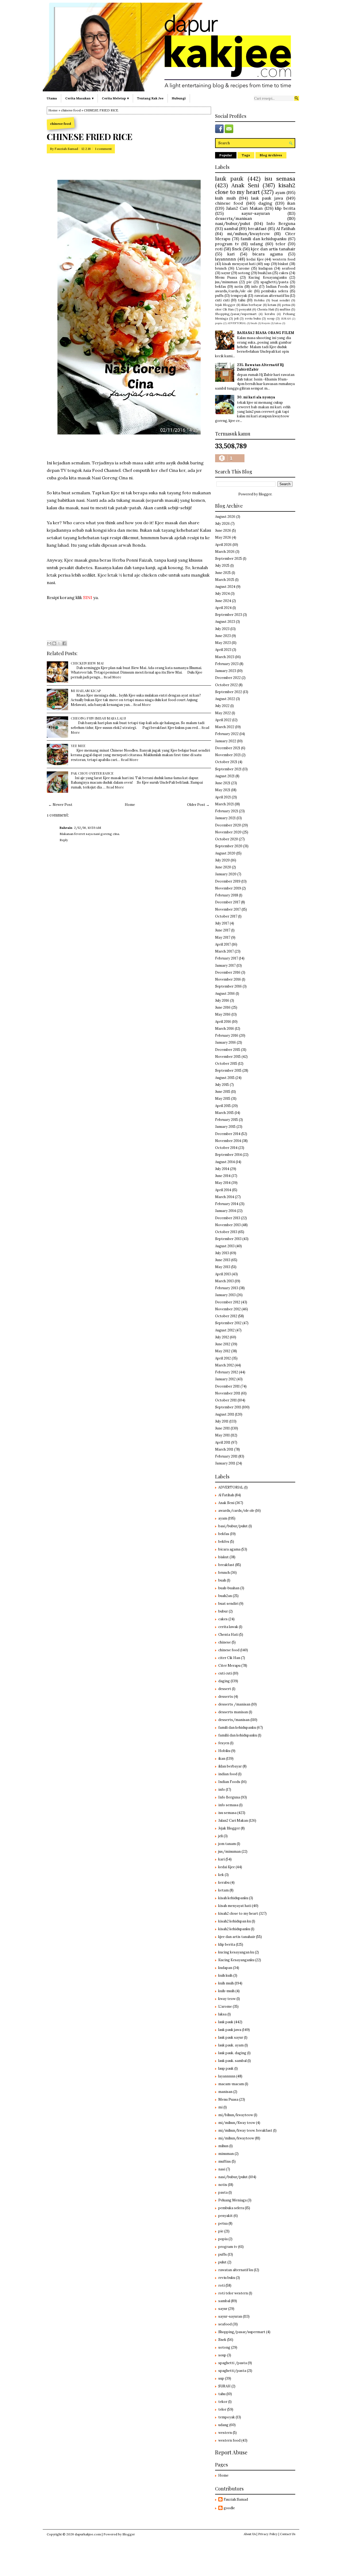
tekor (223, 2402)
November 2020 (228, 832)
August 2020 (225, 853)
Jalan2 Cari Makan (244, 208)
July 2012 (222, 1337)
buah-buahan (229, 1588)
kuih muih (226, 198)
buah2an (265, 273)
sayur (226, 273)
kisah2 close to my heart (255, 189)
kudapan (266, 268)
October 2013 (226, 1232)
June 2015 (223, 1092)
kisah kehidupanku (233, 1898)
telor (280, 244)
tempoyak (239, 296)
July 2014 (222, 1169)
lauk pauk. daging (232, 2053)
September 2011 (228, 1407)
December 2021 (228, 748)
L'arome (243, 268)
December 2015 (228, 1050)
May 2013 (223, 1267)
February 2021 (227, 811)
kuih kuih (225, 1975)
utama (52, 98)
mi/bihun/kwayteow (236, 2115)
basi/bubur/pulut (233, 1526)
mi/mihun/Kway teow (237, 2123)
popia (219, 323)
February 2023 (227, 664)
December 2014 (228, 1134)
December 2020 (228, 825)
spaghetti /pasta (233, 2363)
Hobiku (259, 300)
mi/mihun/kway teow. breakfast (245, 2130)
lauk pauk (229, 179)
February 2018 (227, 895)
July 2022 (222, 706)
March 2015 (224, 1113)
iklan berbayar (252, 305)
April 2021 (223, 797)
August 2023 (225, 622)
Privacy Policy (268, 2534)
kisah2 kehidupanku (234, 1929)
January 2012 (225, 1379)
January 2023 (226, 671)
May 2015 (223, 1099)
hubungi (179, 98)
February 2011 (226, 1456)
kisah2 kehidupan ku (235, 1921)
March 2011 (224, 1449)
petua (286, 305)
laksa (278, 323)
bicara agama (268, 254)
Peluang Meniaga (232, 2200)
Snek (237, 249)
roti (219, 249)
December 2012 (228, 1302)
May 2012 (223, 1351)
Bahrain (66, 828)
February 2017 (227, 958)
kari (231, 254)
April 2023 (223, 650)
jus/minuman (226, 282)
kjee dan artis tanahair (273, 249)
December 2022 (228, 678)
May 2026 (223, 537)
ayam (280, 192)
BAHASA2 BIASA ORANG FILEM (266, 333)
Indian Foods (277, 287)
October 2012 (226, 1316)
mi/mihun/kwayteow (248, 234)
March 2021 (224, 804)
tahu (242, 300)
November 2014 (228, 1141)
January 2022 (226, 741)
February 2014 (227, 1204)
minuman (226, 2154)
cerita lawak (228, 1627)
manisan (225, 2092)
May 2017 (223, 937)
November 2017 (228, 909)
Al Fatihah (286, 228)
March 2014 (225, 1197)
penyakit (245, 309)
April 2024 (223, 608)
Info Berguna (281, 223)
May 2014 (223, 1183)
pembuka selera (275, 291)
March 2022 (225, 727)
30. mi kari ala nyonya (256, 397)
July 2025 (222, 566)
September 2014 (228, 1155)
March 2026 (225, 552)
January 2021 (225, 818)
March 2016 (225, 1029)
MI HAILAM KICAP (86, 691)
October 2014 (226, 1148)
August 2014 (225, 1162)
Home (53, 110)
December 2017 (228, 902)
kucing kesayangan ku (236, 1952)
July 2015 (222, 1085)
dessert (225, 1689)
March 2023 (225, 657)
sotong (244, 273)
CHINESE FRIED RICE (90, 137)
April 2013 (223, 1274)
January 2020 (226, 874)
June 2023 (223, 636)
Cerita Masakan (78, 98)
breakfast (257, 228)
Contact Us (288, 2534)
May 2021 (223, 790)
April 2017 (223, 944)
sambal (231, 228)
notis (239, 287)
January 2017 (225, 965)
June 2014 (223, 1176)
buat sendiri (281, 300)
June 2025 (223, 573)
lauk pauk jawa (267, 198)
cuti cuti (222, 300)
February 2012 (227, 1372)
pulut (222, 2262)
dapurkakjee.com (88, 2534)
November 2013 (228, 1225)
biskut (283, 264)
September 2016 (228, 986)
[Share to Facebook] (64, 643)
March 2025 (225, 580)
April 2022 (223, 720)
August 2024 (225, 587)
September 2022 (229, 692)
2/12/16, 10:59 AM (88, 828)
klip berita (285, 208)
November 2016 (228, 979)
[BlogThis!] (54, 643)
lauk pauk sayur (231, 2037)
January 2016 (226, 1042)
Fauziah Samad (66, 149)
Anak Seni (245, 185)
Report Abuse (231, 2452)
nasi (222, 2169)
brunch (221, 268)
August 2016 (225, 994)
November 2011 (228, 1393)
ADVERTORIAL (237, 323)
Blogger (265, 494)
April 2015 (223, 1106)
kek (221, 1875)
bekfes (224, 1542)
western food (284, 259)
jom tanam (227, 1844)
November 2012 (228, 1309)
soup (271, 318)
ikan (291, 203)
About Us (250, 2534)
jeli (236, 318)
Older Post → (198, 805)
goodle (229, 2508)
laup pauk (226, 2068)
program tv (227, 244)
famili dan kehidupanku (263, 239)
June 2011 (222, 1428)
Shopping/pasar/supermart (236, 314)
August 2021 (225, 776)
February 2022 (227, 734)
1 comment (103, 149)
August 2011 (225, 1414)
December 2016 (228, 972)
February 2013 (227, 1288)
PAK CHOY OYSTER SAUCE (92, 773)
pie (249, 282)
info (254, 287)
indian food (228, 1774)
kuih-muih (226, 1991)
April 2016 (223, 1022)
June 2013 (223, 1260)
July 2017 (222, 923)
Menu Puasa (226, 277)
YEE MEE (78, 746)
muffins (285, 309)
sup (267, 264)
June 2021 (223, 783)
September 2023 (229, 615)
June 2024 (223, 601)
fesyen (266, 323)
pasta (223, 2192)
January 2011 (225, 1463)
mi (220, 2107)
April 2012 (223, 1358)
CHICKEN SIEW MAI (87, 663)
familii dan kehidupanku (238, 1735)
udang (257, 244)
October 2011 (226, 1400)
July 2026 (222, 524)
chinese (225, 1642)
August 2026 (225, 517)
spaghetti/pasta (274, 282)
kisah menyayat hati (239, 264)
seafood (289, 268)
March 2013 (224, 1281)
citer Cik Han (224, 309)
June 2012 (223, 1344)
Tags (246, 155)
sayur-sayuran (256, 213)
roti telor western (233, 2293)
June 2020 (223, 867)
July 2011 (222, 1421)
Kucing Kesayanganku (267, 277)
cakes (284, 273)
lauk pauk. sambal (232, 2061)
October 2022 (226, 685)
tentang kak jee (150, 98)
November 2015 (228, 1057)
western (225, 2433)
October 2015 (226, 1064)
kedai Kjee (255, 259)
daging (265, 203)
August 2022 (225, 699)
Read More (112, 677)
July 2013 (222, 1253)
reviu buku (253, 318)
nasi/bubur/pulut (233, 223)
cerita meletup (114, 98)
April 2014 (223, 1190)
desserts (226, 1697)
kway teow (227, 1999)
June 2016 (223, 1007)
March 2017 (224, 951)
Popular (226, 155)
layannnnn (226, 259)
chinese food (71, 110)
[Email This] (49, 643)
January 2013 (225, 1295)
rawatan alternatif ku (272, 296)
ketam (272, 305)
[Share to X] (59, 643)
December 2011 (227, 1386)
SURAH (286, 319)
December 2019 (228, 881)
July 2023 (222, 629)
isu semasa (280, 179)
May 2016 (223, 1014)
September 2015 (228, 1071)
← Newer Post (60, 805)
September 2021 (228, 769)
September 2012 (228, 1323)
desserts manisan (233, 1712)
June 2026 (223, 531)
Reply (64, 840)
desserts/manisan (234, 218)
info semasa (228, 1805)
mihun (223, 2146)
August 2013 (225, 1246)
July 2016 (222, 1001)
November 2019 (228, 888)
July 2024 (222, 594)
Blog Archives (271, 155)
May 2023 (223, 643)
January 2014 (226, 1211)
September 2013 (228, 1239)
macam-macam (231, 2084)
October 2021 (226, 762)
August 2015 (225, 1078)
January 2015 (225, 1127)
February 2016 (227, 1036)
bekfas (221, 287)
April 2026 (223, 545)
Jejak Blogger (225, 305)
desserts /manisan (234, 1704)
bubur (223, 1611)
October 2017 (226, 916)
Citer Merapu (229, 1666)
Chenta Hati (266, 309)
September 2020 (229, 846)
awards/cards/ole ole (234, 291)
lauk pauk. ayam (231, 2045)
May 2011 (222, 1435)
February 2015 (227, 1120)
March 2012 (224, 1365)
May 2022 (223, 713)
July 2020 (222, 860)
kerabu (270, 314)
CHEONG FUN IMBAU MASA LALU (98, 718)
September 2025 (229, 559)
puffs (219, 296)
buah (254, 323)
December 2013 (228, 1218)
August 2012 (225, 1330)
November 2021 (228, 755)
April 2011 (223, 1442)
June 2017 (223, 930)
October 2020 (227, 839)
